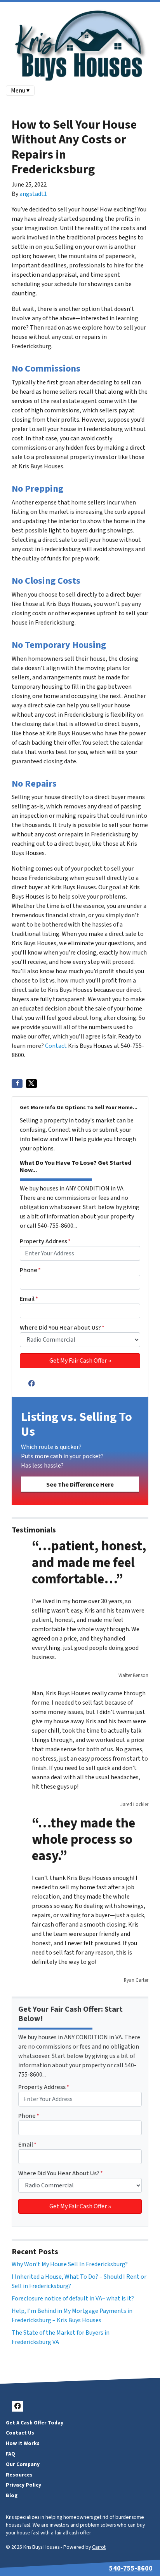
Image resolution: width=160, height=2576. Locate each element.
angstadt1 (33, 194)
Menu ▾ (20, 91)
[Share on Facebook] (17, 1084)
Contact (56, 1046)
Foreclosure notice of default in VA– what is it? (73, 2299)
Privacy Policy (23, 2485)
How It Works (23, 2443)
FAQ (10, 2454)
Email (29, 1299)
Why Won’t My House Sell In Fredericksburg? (70, 2264)
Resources (19, 2475)
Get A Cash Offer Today (35, 2423)
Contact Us (20, 2433)
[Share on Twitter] (31, 1084)
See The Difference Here (80, 1485)
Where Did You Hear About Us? (62, 1328)
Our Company (23, 2464)
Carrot (99, 2547)
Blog (12, 2495)
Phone (30, 1270)
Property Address (45, 1241)
